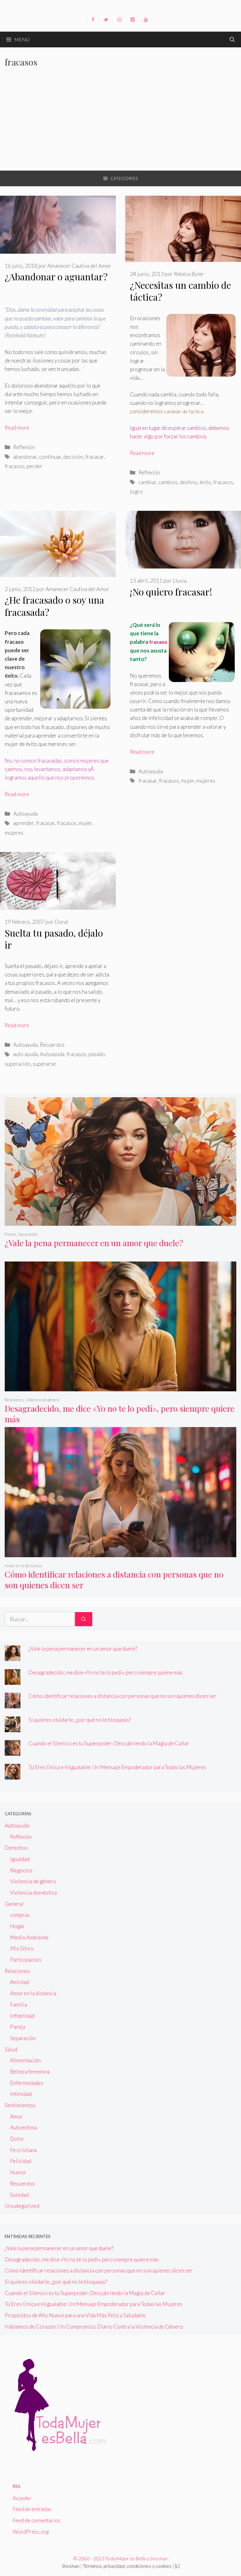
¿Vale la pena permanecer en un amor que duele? (94, 1243)
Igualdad (20, 1859)
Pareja (10, 1234)
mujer (85, 823)
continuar (50, 457)
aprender (24, 823)
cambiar (147, 482)
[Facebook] (93, 20)
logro (136, 492)
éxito (205, 482)
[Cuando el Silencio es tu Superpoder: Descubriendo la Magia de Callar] (13, 1751)
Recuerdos (52, 1045)
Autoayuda (25, 814)
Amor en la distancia (23, 1566)
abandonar (25, 457)
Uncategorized (22, 2206)
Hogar (17, 1926)
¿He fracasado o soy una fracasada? (54, 606)
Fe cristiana (23, 2150)
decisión (73, 457)
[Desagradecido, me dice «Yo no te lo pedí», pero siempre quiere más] (120, 1387)
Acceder (22, 2498)
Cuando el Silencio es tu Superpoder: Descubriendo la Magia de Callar (109, 1743)
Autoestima (23, 2127)
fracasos (15, 466)
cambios (168, 482)
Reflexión (24, 447)
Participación (26, 1960)
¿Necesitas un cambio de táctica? (180, 291)
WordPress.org (31, 2532)
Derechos (16, 1848)
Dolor (17, 2139)
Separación (28, 1234)
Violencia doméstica (33, 1893)
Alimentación (25, 2060)
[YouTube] (146, 20)
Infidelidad (22, 2016)
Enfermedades (27, 2083)
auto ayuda (25, 1054)
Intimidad (21, 2094)
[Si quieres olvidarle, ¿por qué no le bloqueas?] (13, 1728)
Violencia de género (42, 1400)
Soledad (19, 2195)
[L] (177, 2566)
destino (189, 482)
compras (20, 1915)
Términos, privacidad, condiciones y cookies (127, 2566)
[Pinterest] (132, 20)
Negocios (21, 1870)
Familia (19, 2005)
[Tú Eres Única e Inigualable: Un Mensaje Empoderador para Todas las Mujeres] (13, 1775)
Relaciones (14, 1400)
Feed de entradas (32, 2509)
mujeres (14, 833)
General (14, 1904)
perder (35, 466)
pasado (97, 1054)
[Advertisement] (120, 124)
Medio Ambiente (29, 1937)
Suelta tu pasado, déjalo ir (54, 939)
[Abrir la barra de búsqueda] (232, 40)
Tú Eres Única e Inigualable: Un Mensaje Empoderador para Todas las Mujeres (117, 1767)
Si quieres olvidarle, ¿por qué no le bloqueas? (80, 1720)
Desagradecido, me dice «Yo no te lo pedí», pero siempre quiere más (120, 1414)
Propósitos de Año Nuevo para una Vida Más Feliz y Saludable (75, 2315)
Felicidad (21, 2161)
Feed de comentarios (37, 2520)
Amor (16, 2116)
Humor (18, 2172)
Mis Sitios (22, 1948)
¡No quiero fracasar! (171, 592)
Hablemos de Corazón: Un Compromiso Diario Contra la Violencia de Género (94, 2327)
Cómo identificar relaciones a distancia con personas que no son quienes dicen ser (114, 1579)
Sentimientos (20, 2105)
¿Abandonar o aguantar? (56, 277)
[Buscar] (84, 1619)
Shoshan (71, 2566)
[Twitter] (106, 20)
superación (18, 1064)
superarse (44, 1064)
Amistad (19, 1982)
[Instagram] (119, 20)
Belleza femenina (30, 2072)
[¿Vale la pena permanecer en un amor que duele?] (120, 1221)
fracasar (95, 457)
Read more (17, 428)
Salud (11, 2049)
